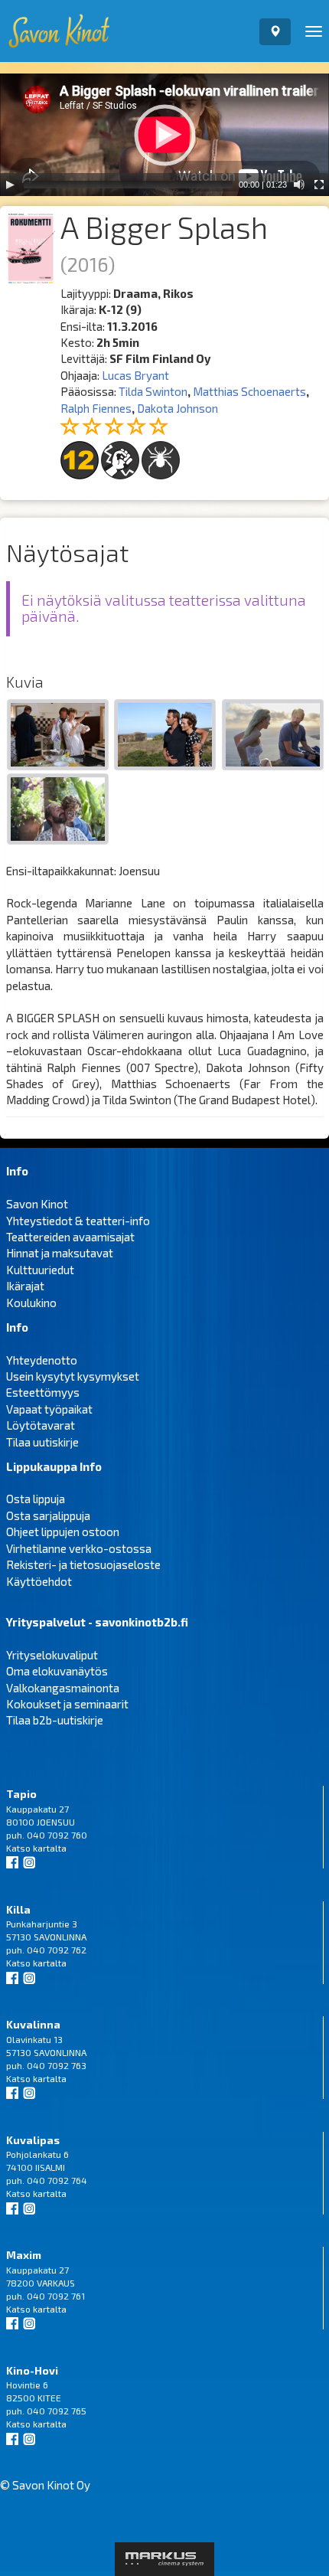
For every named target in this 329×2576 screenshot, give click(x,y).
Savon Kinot (37, 1204)
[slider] (128, 185)
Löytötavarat (41, 1425)
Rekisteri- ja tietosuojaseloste (83, 1564)
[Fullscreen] (319, 185)
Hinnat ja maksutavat (60, 1253)
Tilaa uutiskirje (42, 1442)
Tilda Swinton (153, 391)
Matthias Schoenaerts (249, 391)
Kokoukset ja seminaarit (67, 1704)
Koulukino (31, 1303)
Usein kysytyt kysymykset (73, 1376)
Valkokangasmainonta (63, 1688)
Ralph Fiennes (96, 408)
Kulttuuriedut (40, 1270)
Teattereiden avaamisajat (70, 1237)
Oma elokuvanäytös (57, 1671)
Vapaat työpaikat (49, 1409)
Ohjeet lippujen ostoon (63, 1532)
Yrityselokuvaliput (52, 1655)
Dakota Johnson (178, 408)
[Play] (10, 185)
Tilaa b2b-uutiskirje (55, 1720)
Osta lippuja (36, 1499)
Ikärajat (25, 1286)
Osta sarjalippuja (48, 1515)
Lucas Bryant (135, 375)
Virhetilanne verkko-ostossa (79, 1548)
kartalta (50, 1848)
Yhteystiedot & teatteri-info (78, 1221)
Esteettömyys (43, 1392)
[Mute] (299, 185)
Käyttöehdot (39, 1581)
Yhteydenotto (42, 1360)
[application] (164, 135)
